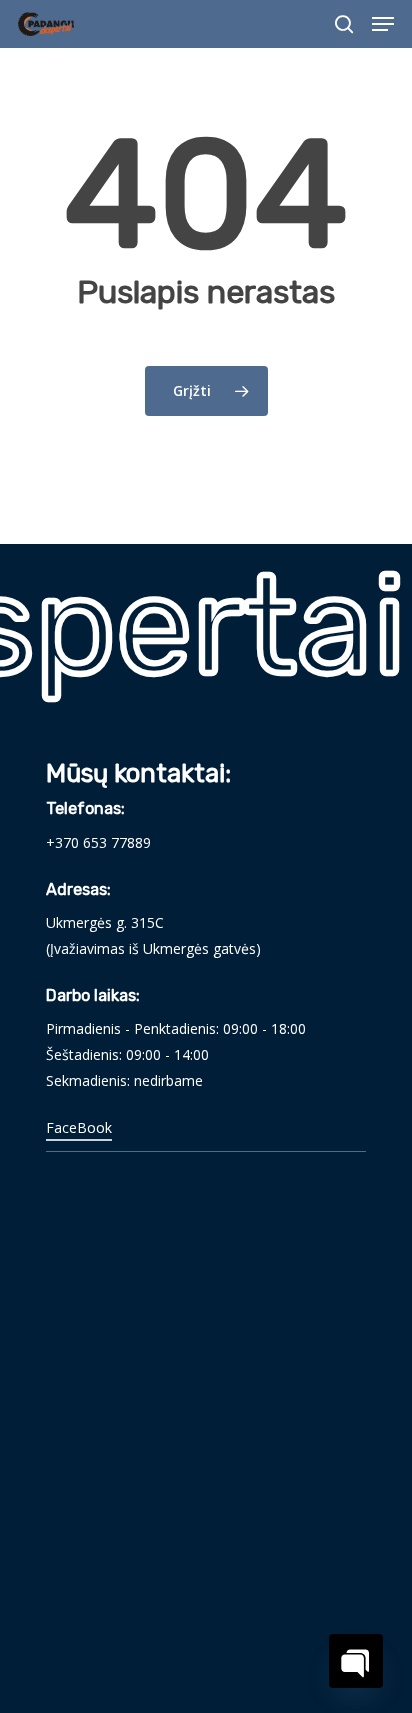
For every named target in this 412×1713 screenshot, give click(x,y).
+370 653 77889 (98, 842)
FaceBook (79, 1127)
